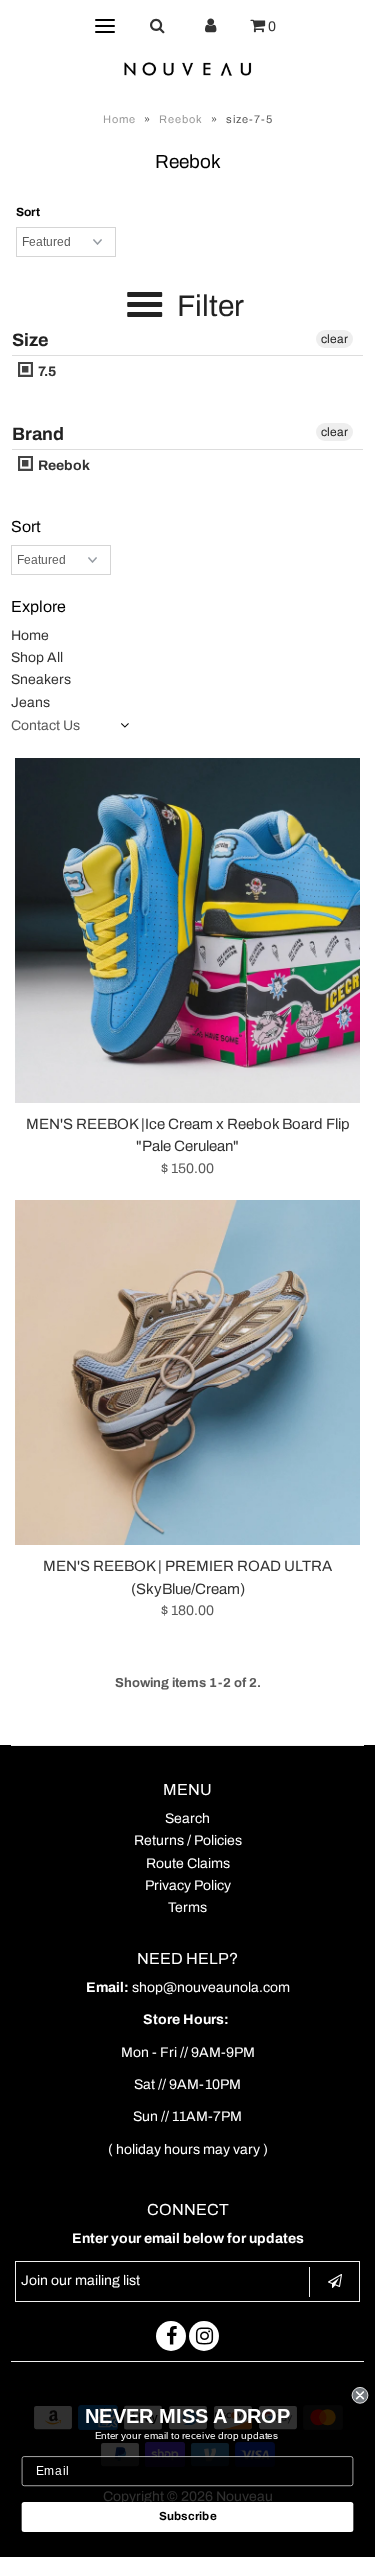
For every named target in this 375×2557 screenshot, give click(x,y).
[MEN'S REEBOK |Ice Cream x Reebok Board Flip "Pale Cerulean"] (187, 930)
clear (334, 339)
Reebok (181, 119)
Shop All (37, 657)
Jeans (30, 702)
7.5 (45, 371)
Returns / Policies (188, 1840)
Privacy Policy (188, 1885)
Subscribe (188, 2516)
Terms (187, 1907)
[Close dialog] (360, 2395)
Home (119, 119)
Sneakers (41, 679)
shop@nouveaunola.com (211, 1987)
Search (187, 1818)
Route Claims (188, 1863)
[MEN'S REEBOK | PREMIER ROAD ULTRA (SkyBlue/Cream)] (187, 1372)
